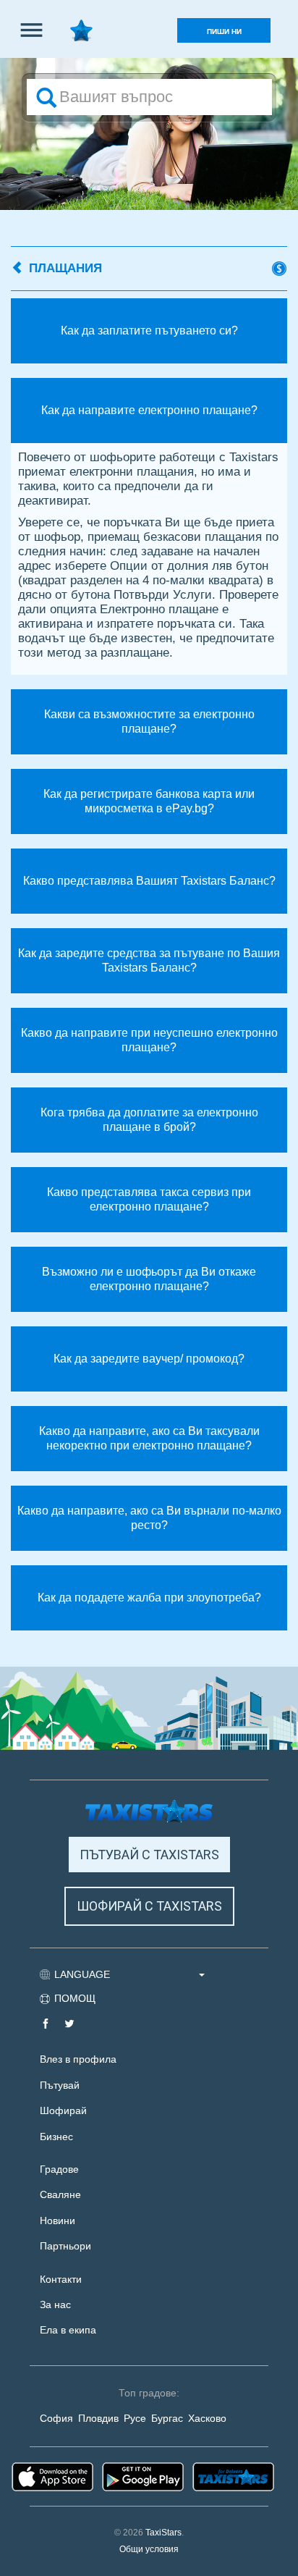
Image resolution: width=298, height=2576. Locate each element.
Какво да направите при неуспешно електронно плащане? (149, 1040)
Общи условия (149, 2549)
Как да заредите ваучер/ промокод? (149, 1359)
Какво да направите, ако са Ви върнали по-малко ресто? (149, 1518)
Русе (135, 2419)
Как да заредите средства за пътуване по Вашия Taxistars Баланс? (149, 960)
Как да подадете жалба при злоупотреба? (149, 1598)
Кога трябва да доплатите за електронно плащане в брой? (149, 1120)
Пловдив (98, 2419)
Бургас (167, 2419)
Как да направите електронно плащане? (149, 410)
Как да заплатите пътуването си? (149, 331)
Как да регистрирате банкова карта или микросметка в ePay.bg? (149, 801)
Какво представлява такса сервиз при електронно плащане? (149, 1199)
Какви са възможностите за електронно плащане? (149, 721)
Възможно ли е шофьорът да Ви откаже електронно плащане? (149, 1279)
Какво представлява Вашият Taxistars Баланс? (149, 881)
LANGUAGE (84, 1974)
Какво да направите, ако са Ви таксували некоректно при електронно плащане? (149, 1438)
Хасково (207, 2419)
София (56, 2419)
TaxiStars (163, 2533)
